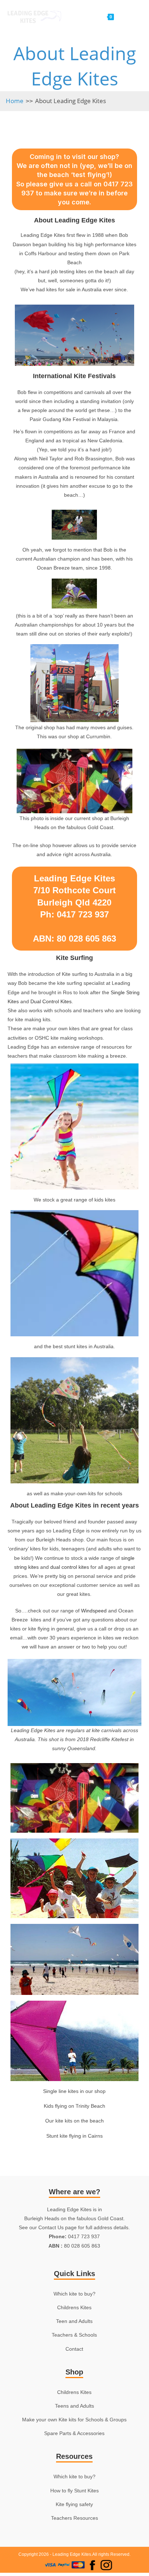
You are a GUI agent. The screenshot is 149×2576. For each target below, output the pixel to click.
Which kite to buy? (74, 2294)
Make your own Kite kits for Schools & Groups (74, 2420)
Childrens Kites (74, 2307)
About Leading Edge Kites (71, 101)
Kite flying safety (74, 2504)
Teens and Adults (74, 2406)
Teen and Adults (74, 2321)
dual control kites (70, 1567)
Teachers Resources (74, 2518)
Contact (74, 2349)
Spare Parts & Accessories (74, 2433)
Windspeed (94, 1611)
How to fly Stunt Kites (74, 2491)
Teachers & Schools (74, 2335)
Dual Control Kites (51, 1001)
